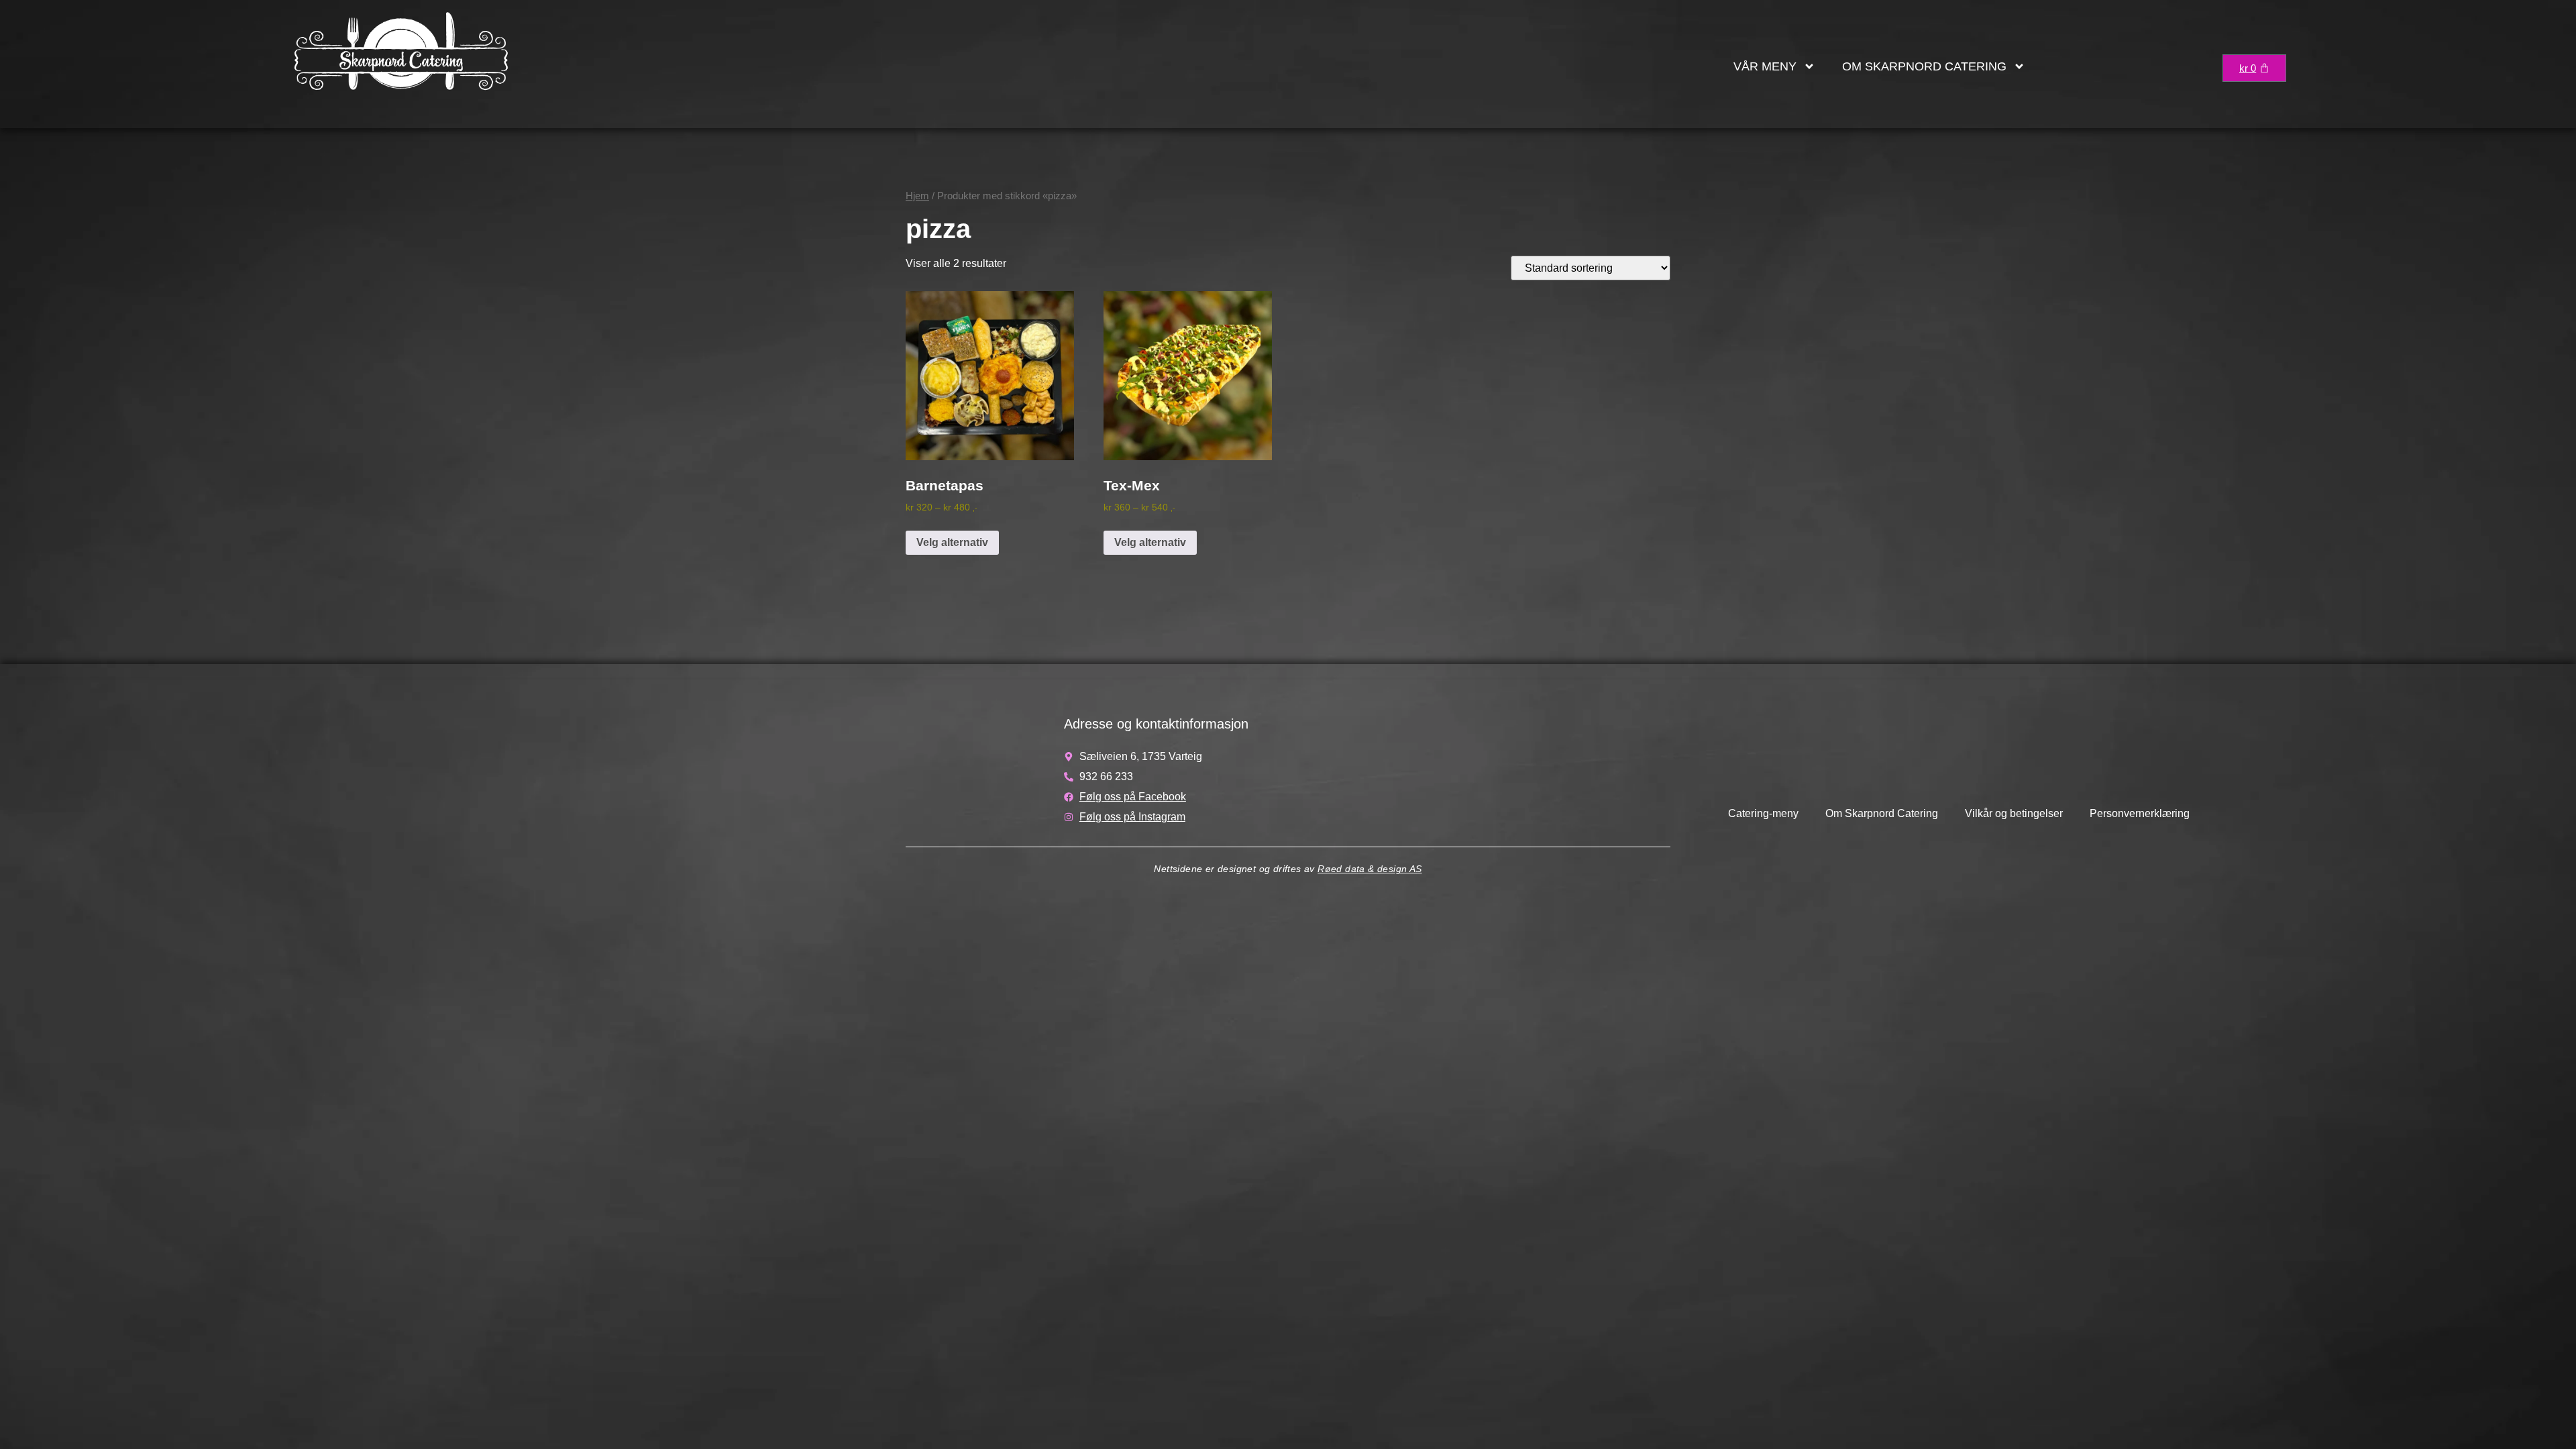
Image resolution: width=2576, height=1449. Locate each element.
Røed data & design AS (1370, 869)
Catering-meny (1763, 813)
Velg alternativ (952, 542)
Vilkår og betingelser (2014, 813)
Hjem (917, 196)
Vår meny (1765, 66)
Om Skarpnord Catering (1924, 66)
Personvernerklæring (2140, 813)
